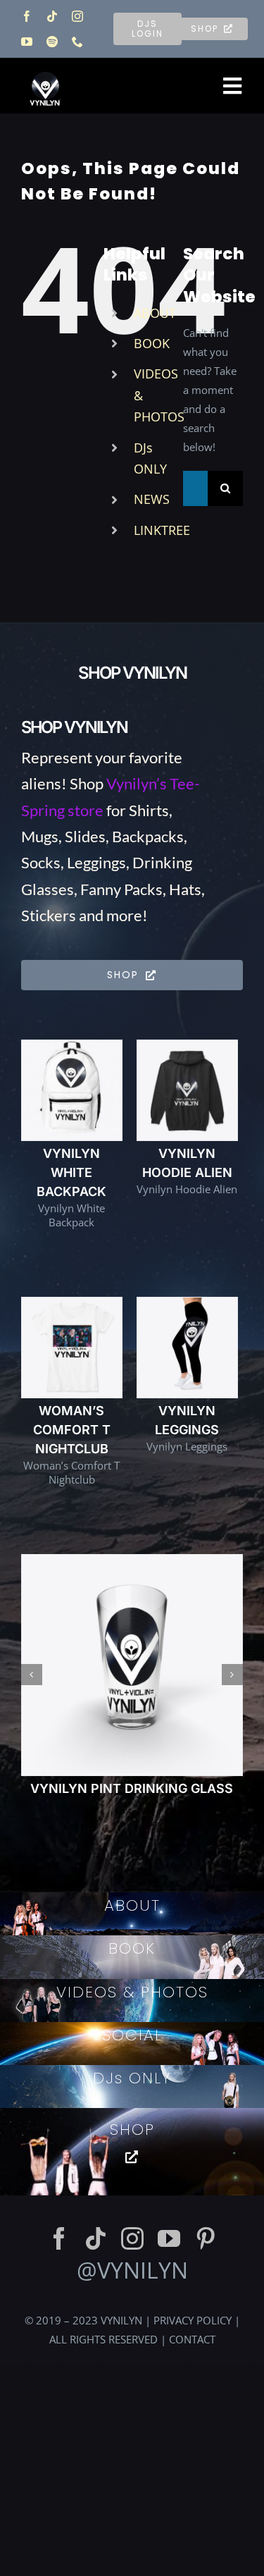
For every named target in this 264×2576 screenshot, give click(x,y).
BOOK (152, 343)
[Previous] (32, 1684)
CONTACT (192, 2358)
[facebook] (27, 16)
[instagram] (77, 16)
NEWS (152, 499)
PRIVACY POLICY (193, 2339)
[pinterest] (206, 2257)
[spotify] (52, 42)
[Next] (232, 1684)
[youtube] (27, 42)
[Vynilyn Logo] (45, 66)
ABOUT (155, 313)
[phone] (77, 42)
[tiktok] (52, 16)
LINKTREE (162, 530)
